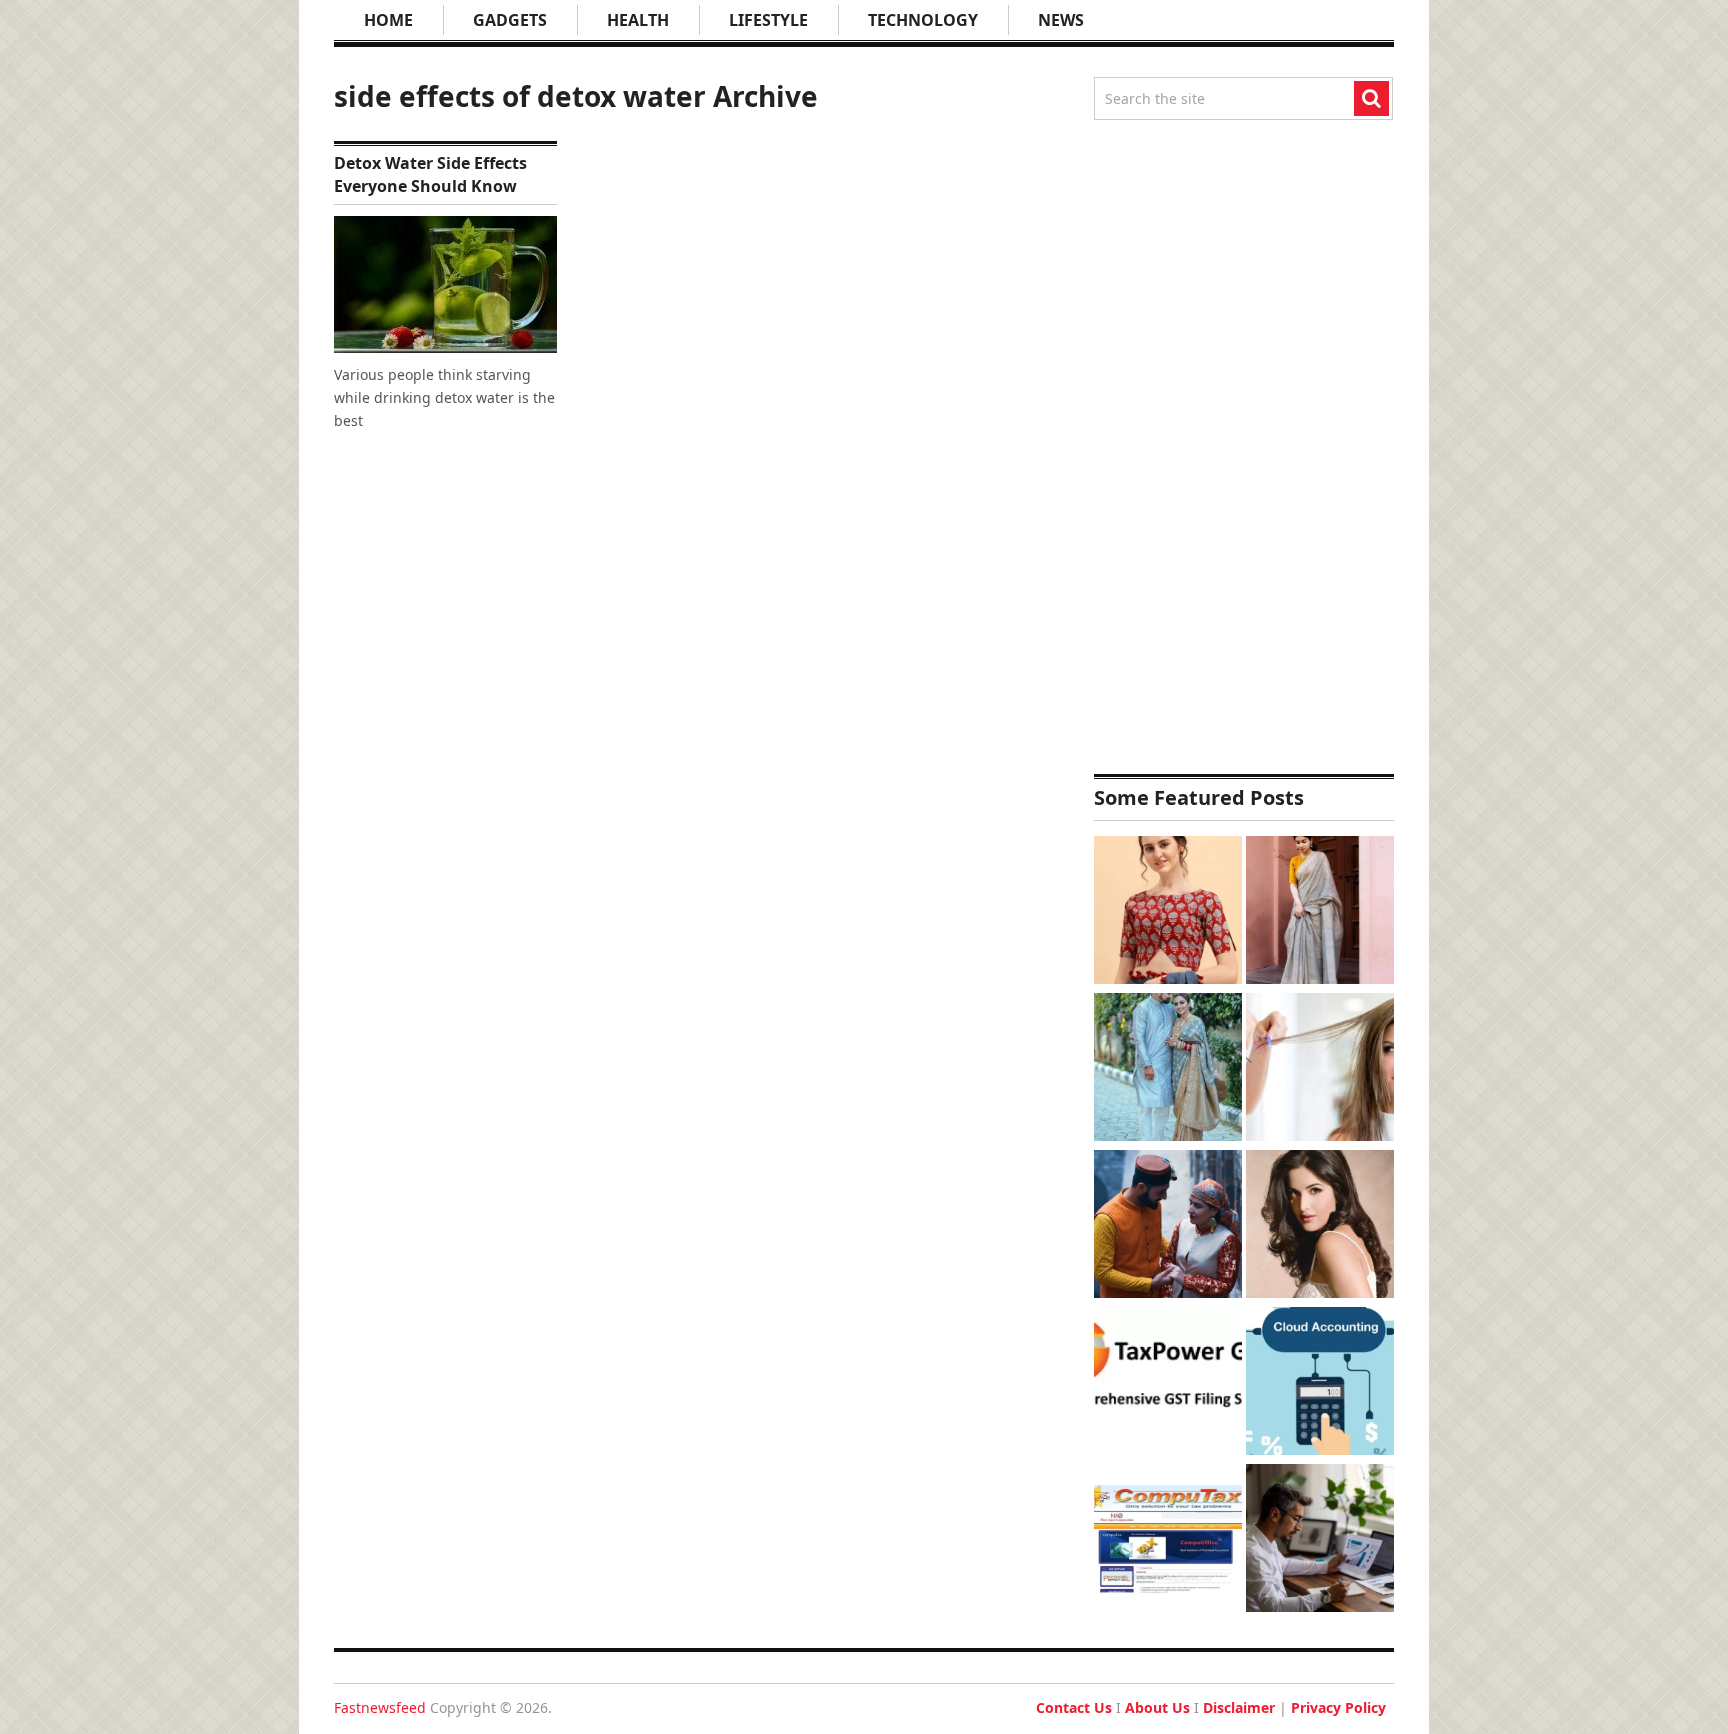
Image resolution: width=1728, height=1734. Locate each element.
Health (638, 20)
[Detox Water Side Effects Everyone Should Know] (445, 284)
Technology (923, 20)
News (1061, 20)
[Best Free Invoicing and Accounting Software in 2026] (1320, 1540)
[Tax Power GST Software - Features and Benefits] (1168, 1383)
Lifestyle (768, 20)
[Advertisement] (1244, 447)
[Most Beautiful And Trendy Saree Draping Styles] (1320, 912)
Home (388, 20)
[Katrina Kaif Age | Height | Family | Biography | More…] (1320, 1226)
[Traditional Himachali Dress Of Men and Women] (1168, 1226)
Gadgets (510, 20)
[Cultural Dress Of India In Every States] (1168, 1069)
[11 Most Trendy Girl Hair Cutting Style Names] (1320, 1069)
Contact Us (1074, 1707)
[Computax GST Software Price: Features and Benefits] (1168, 1540)
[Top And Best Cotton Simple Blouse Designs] (1168, 912)
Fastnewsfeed (380, 1707)
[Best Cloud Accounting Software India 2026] (1320, 1383)
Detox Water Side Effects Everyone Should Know (430, 174)
